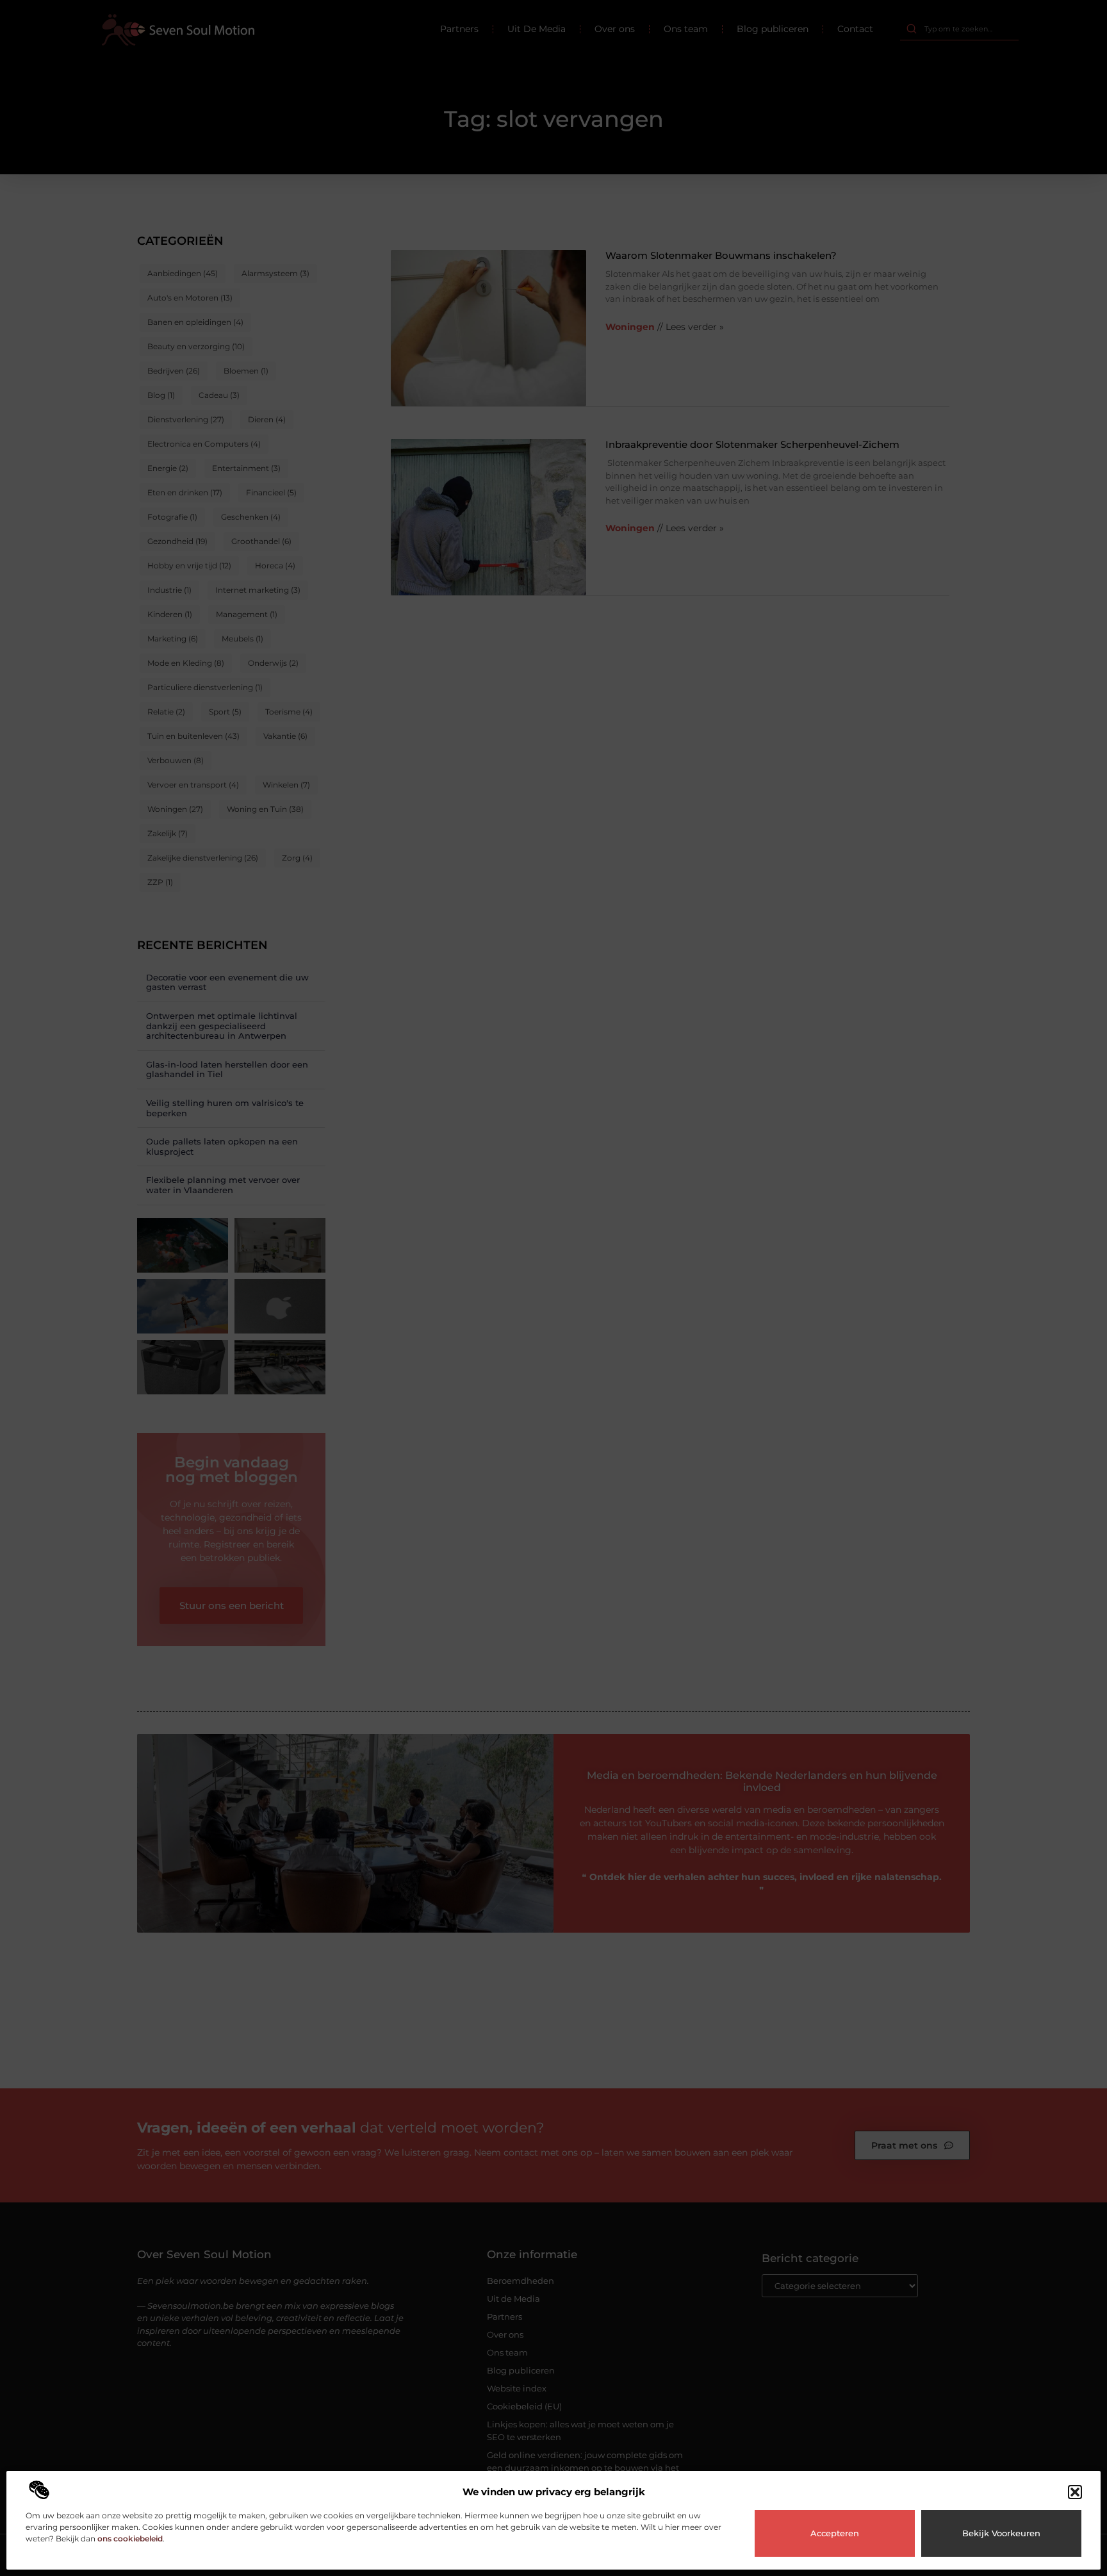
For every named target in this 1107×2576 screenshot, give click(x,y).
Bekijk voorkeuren (1001, 2533)
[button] (1075, 2492)
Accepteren (835, 2533)
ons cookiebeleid (130, 2539)
